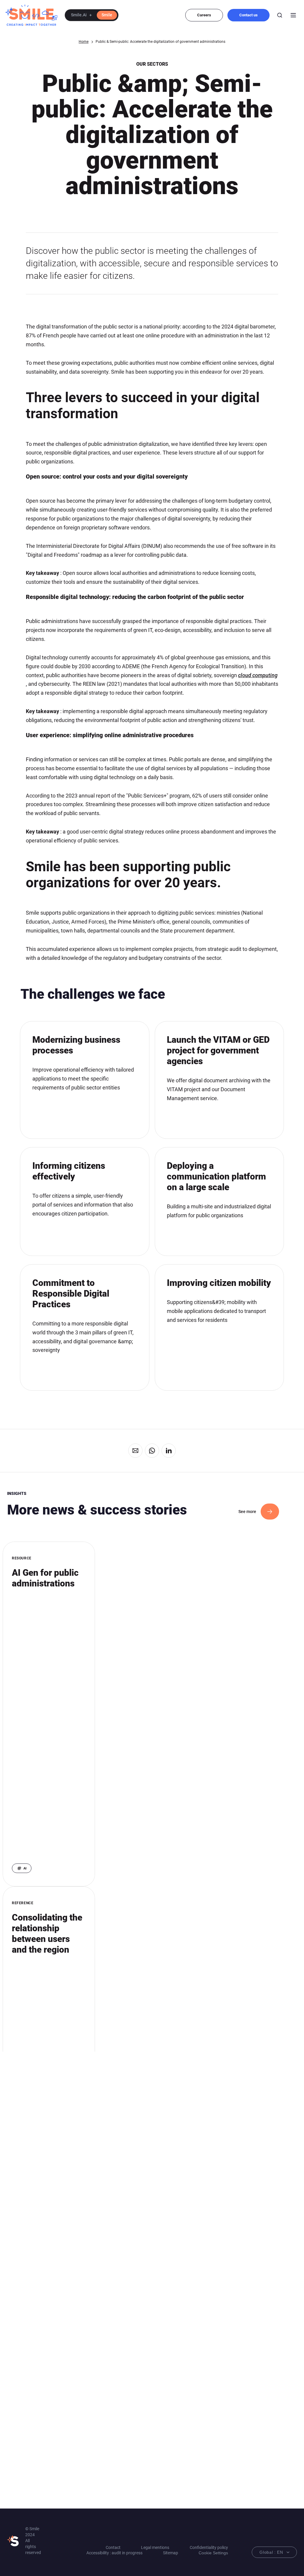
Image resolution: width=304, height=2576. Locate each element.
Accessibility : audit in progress (114, 2553)
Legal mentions (155, 2547)
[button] (92, 15)
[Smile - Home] (31, 15)
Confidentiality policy (209, 2547)
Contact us (248, 15)
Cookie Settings (213, 2553)
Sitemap (171, 2553)
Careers (204, 15)
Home (84, 42)
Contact (113, 2547)
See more (247, 1512)
